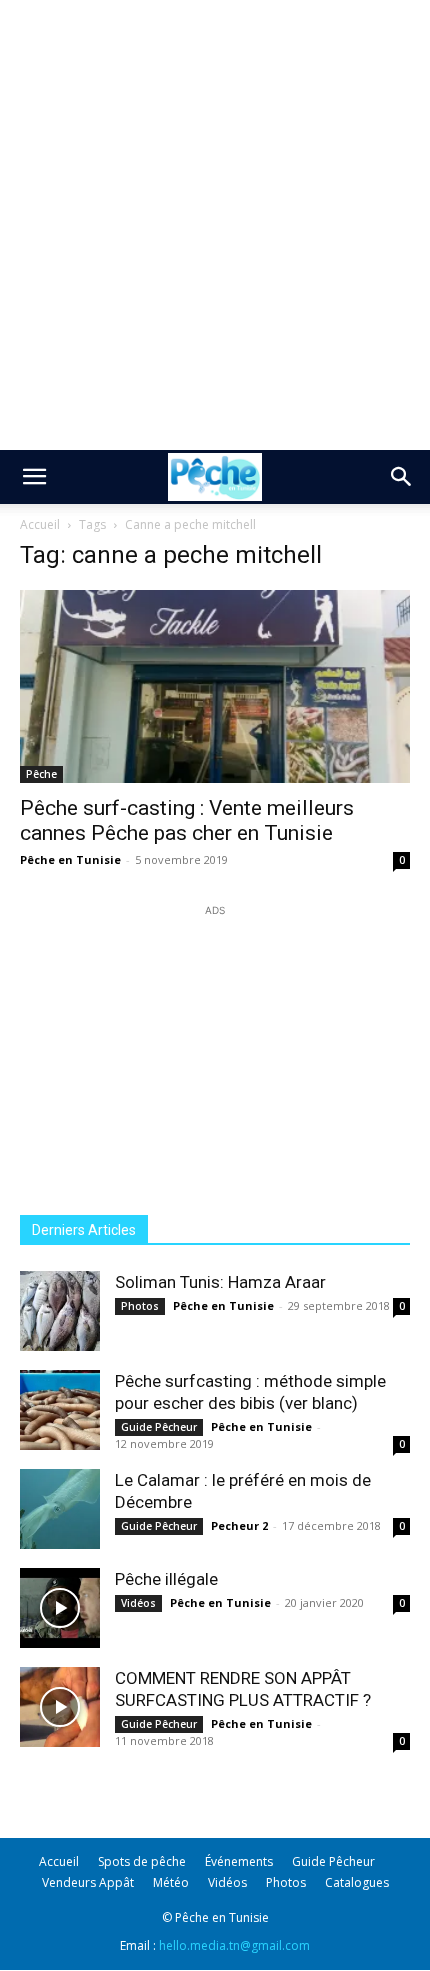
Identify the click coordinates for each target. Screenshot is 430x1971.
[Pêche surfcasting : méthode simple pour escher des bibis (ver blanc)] (60, 1410)
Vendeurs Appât (88, 1882)
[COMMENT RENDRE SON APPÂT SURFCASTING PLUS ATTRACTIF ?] (60, 1707)
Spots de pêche (142, 1861)
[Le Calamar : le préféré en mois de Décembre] (60, 1509)
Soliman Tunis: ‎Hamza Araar (220, 1282)
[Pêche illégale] (60, 1608)
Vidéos (138, 1603)
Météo (171, 1882)
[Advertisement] (215, 225)
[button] (34, 477)
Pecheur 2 (239, 1525)
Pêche (41, 774)
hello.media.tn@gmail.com (234, 1945)
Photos (140, 1306)
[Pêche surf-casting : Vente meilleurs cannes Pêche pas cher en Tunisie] (215, 686)
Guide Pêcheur (159, 1427)
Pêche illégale (166, 1579)
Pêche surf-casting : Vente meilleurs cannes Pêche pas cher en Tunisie (187, 820)
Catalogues (357, 1882)
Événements (239, 1861)
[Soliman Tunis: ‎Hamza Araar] (60, 1311)
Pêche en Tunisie (70, 859)
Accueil (40, 524)
